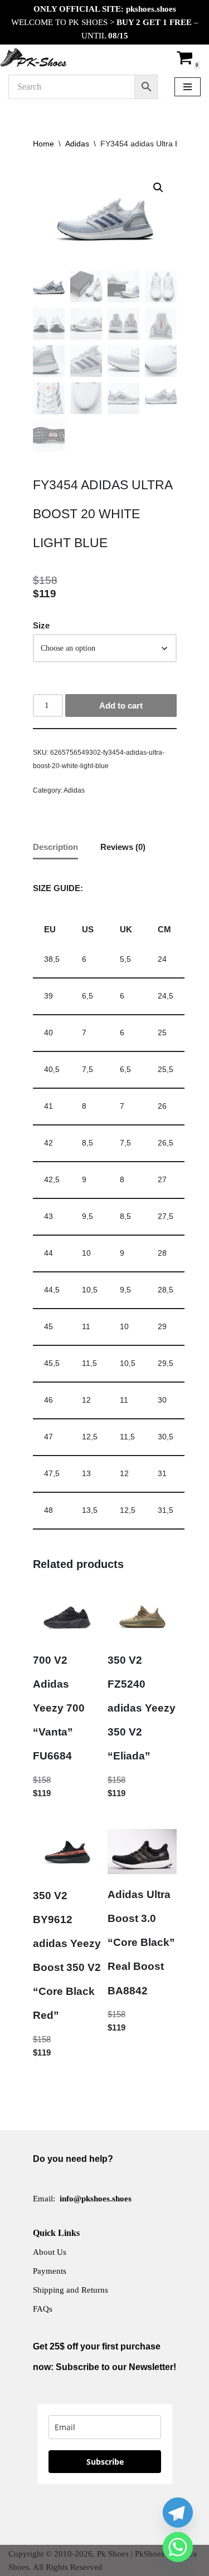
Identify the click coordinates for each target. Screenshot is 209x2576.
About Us (50, 2252)
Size (41, 625)
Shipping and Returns (71, 2290)
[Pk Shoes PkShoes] (33, 57)
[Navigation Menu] (188, 87)
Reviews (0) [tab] (123, 847)
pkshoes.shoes (151, 9)
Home (43, 144)
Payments (50, 2271)
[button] (158, 188)
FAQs (43, 2309)
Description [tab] (55, 847)
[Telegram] (178, 2513)
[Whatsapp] (178, 2547)
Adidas (77, 144)
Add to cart (121, 706)
